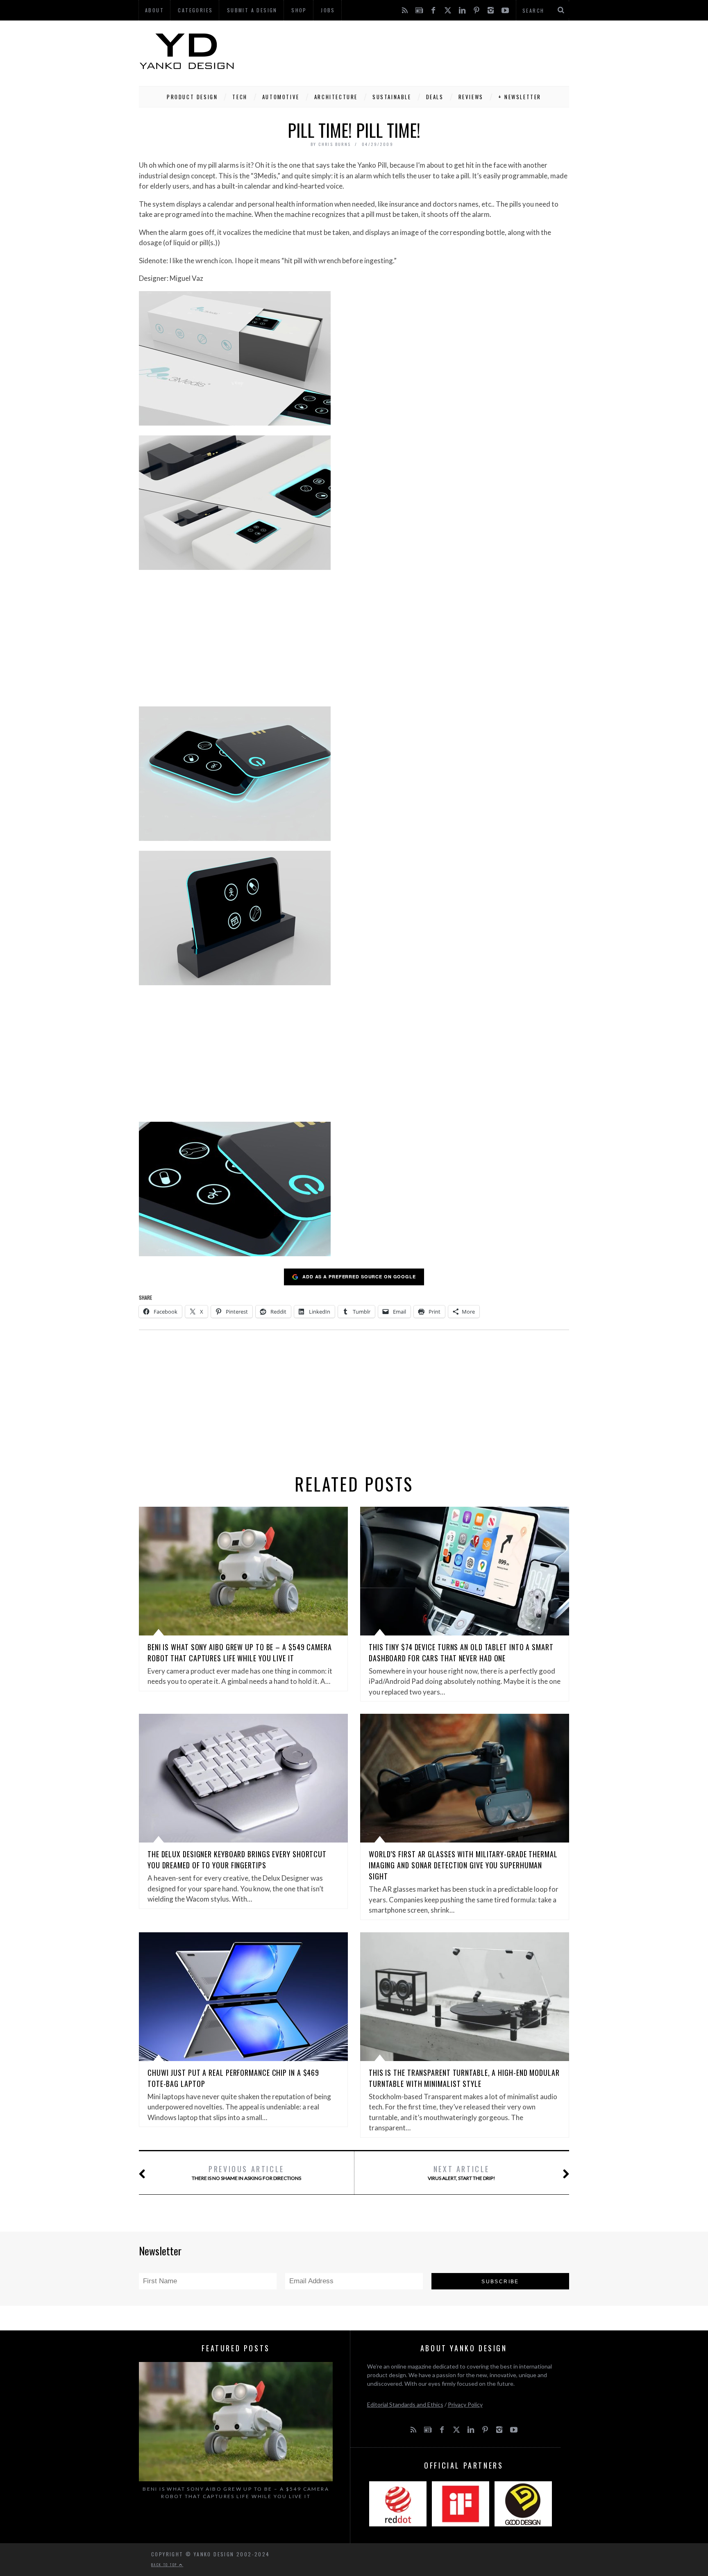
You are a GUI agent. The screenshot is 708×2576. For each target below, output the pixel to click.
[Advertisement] (420, 51)
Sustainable (392, 97)
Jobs (328, 10)
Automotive (281, 97)
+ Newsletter (520, 97)
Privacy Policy (465, 2404)
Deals (435, 97)
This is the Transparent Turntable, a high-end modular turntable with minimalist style (464, 2078)
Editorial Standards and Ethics (405, 2404)
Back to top (165, 2565)
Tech (240, 97)
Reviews (471, 97)
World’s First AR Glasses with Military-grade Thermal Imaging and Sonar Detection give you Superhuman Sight (463, 1865)
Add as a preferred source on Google (359, 1277)
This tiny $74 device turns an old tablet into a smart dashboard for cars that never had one (461, 1652)
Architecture (336, 97)
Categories (195, 10)
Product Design (192, 97)
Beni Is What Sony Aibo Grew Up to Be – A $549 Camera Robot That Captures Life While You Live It (240, 1652)
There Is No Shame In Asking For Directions (246, 2172)
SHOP (299, 10)
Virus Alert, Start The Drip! (462, 2172)
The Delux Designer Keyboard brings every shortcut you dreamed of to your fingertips (237, 1860)
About (154, 10)
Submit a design (252, 10)
